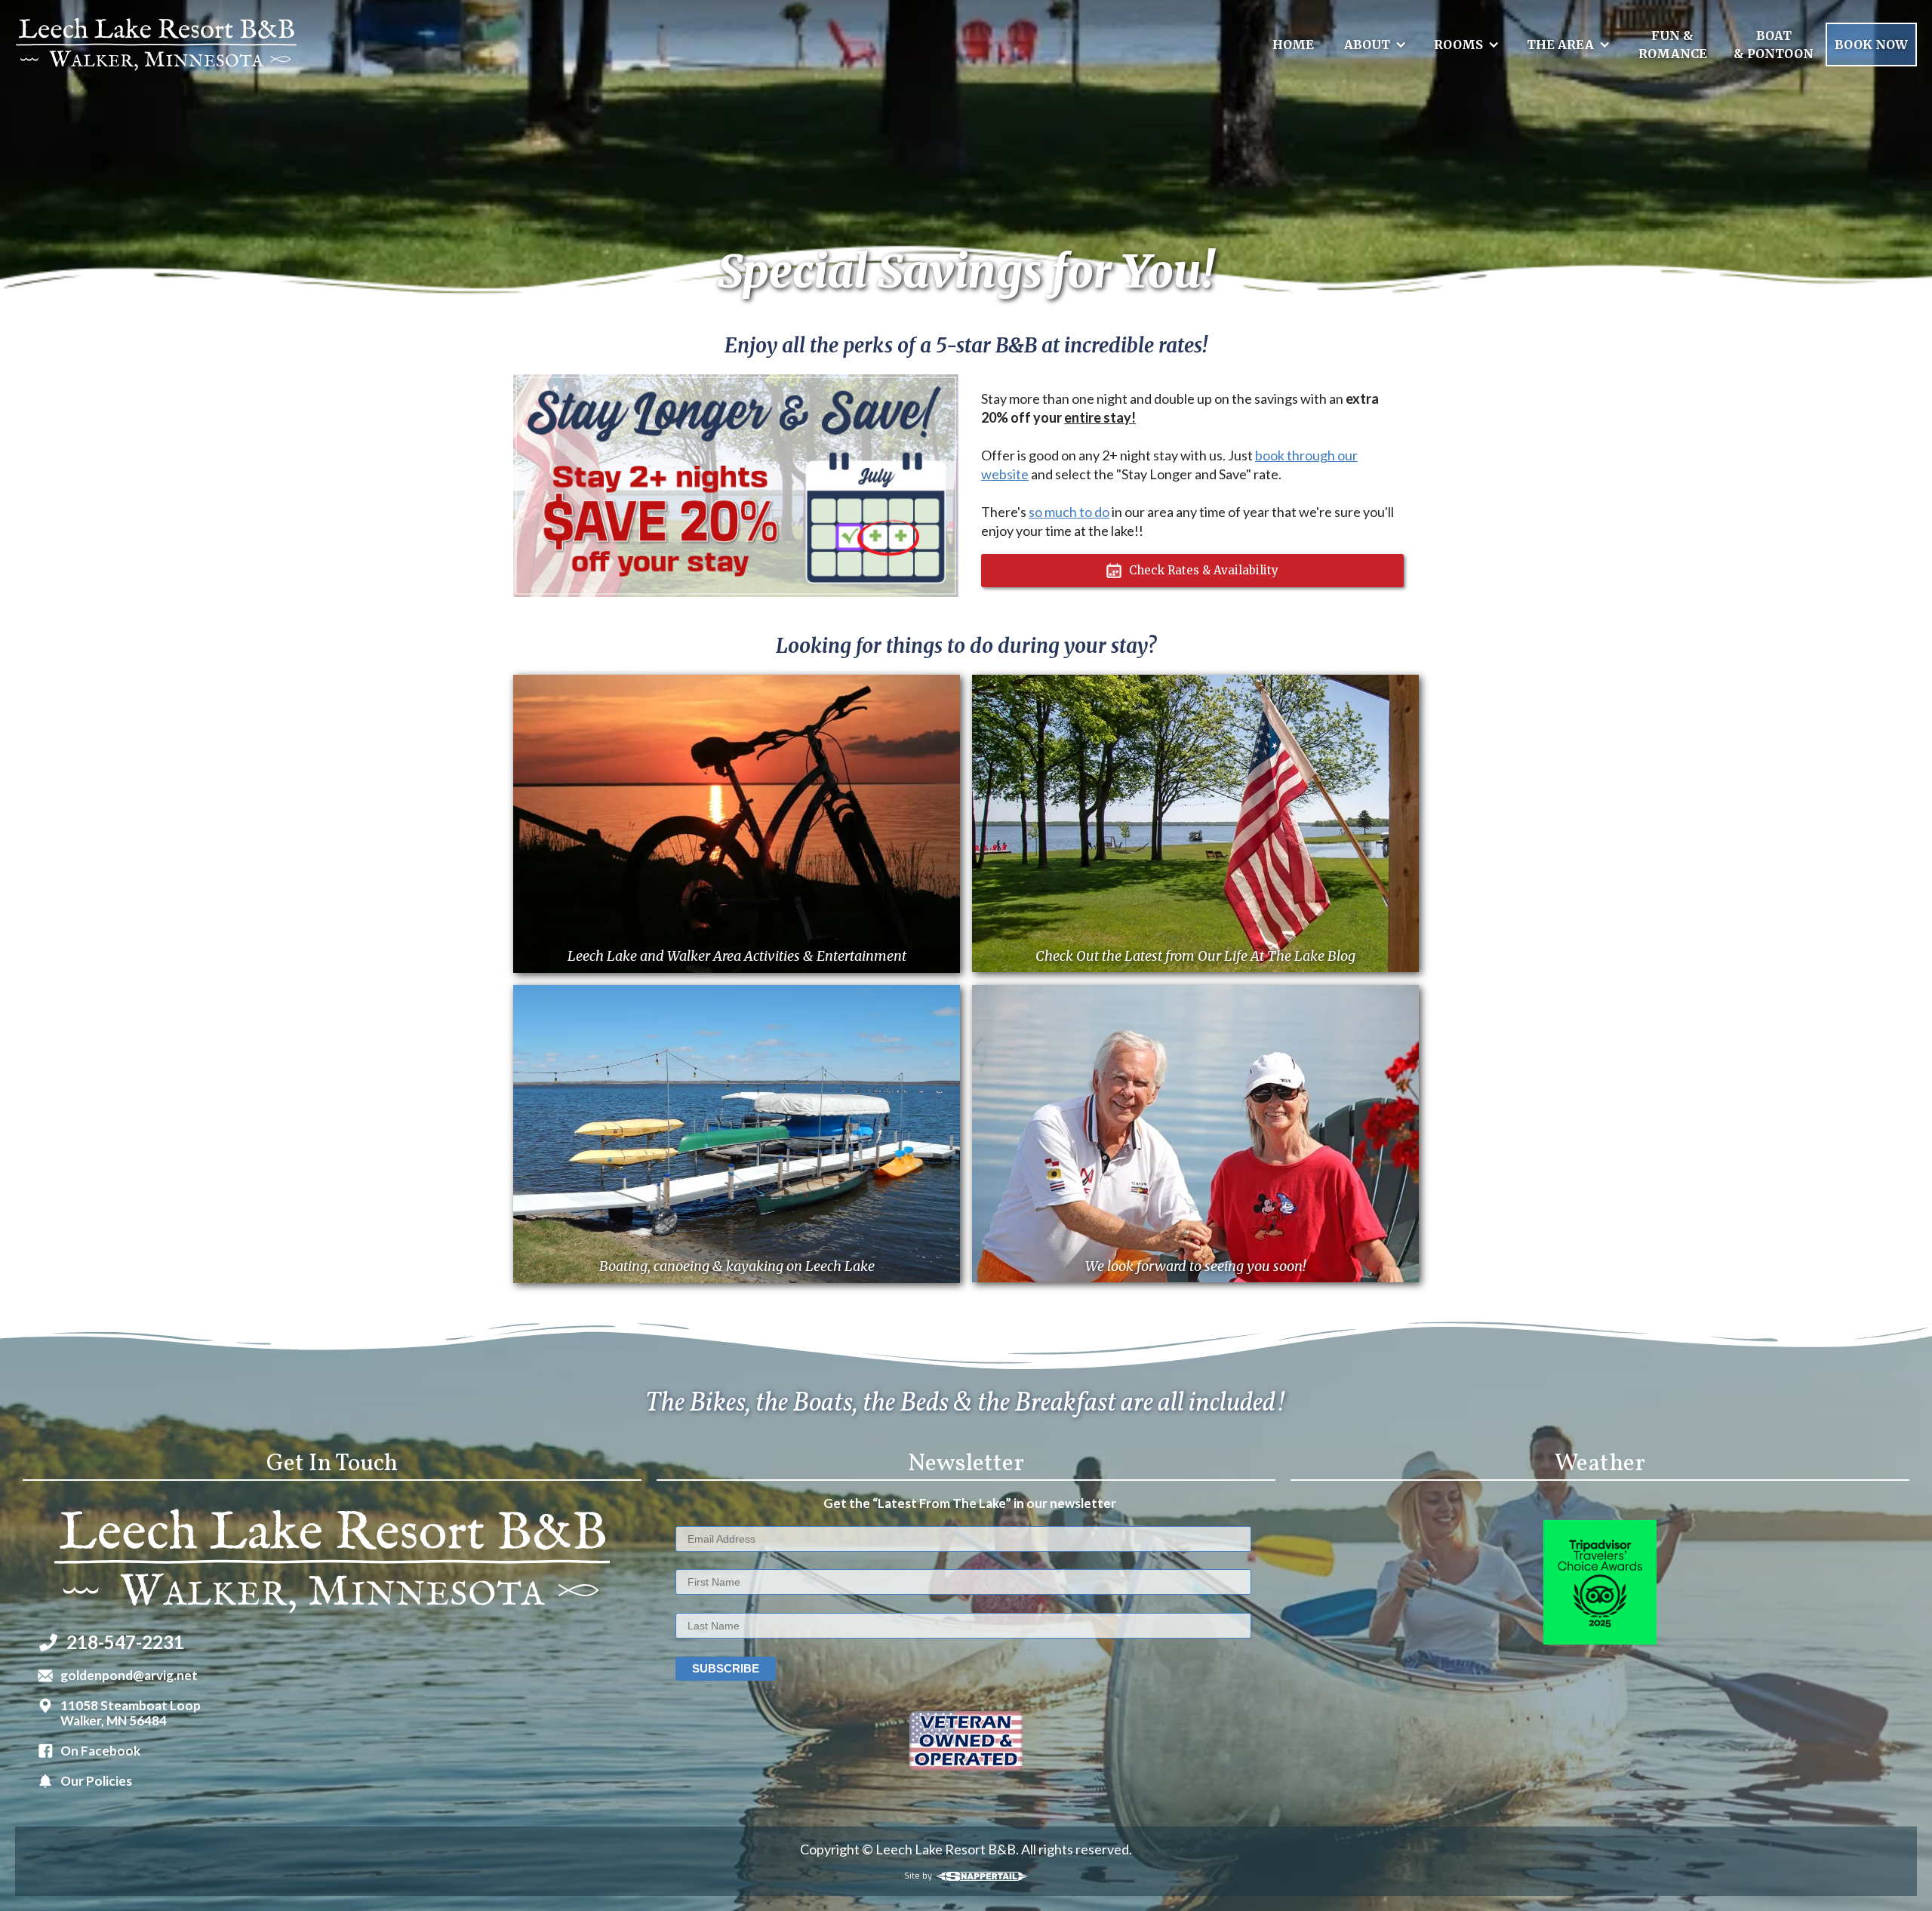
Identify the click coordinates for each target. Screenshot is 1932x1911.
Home (1293, 45)
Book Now (1871, 45)
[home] (156, 44)
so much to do (1069, 512)
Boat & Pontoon (1774, 45)
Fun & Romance (1673, 45)
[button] (1373, 45)
